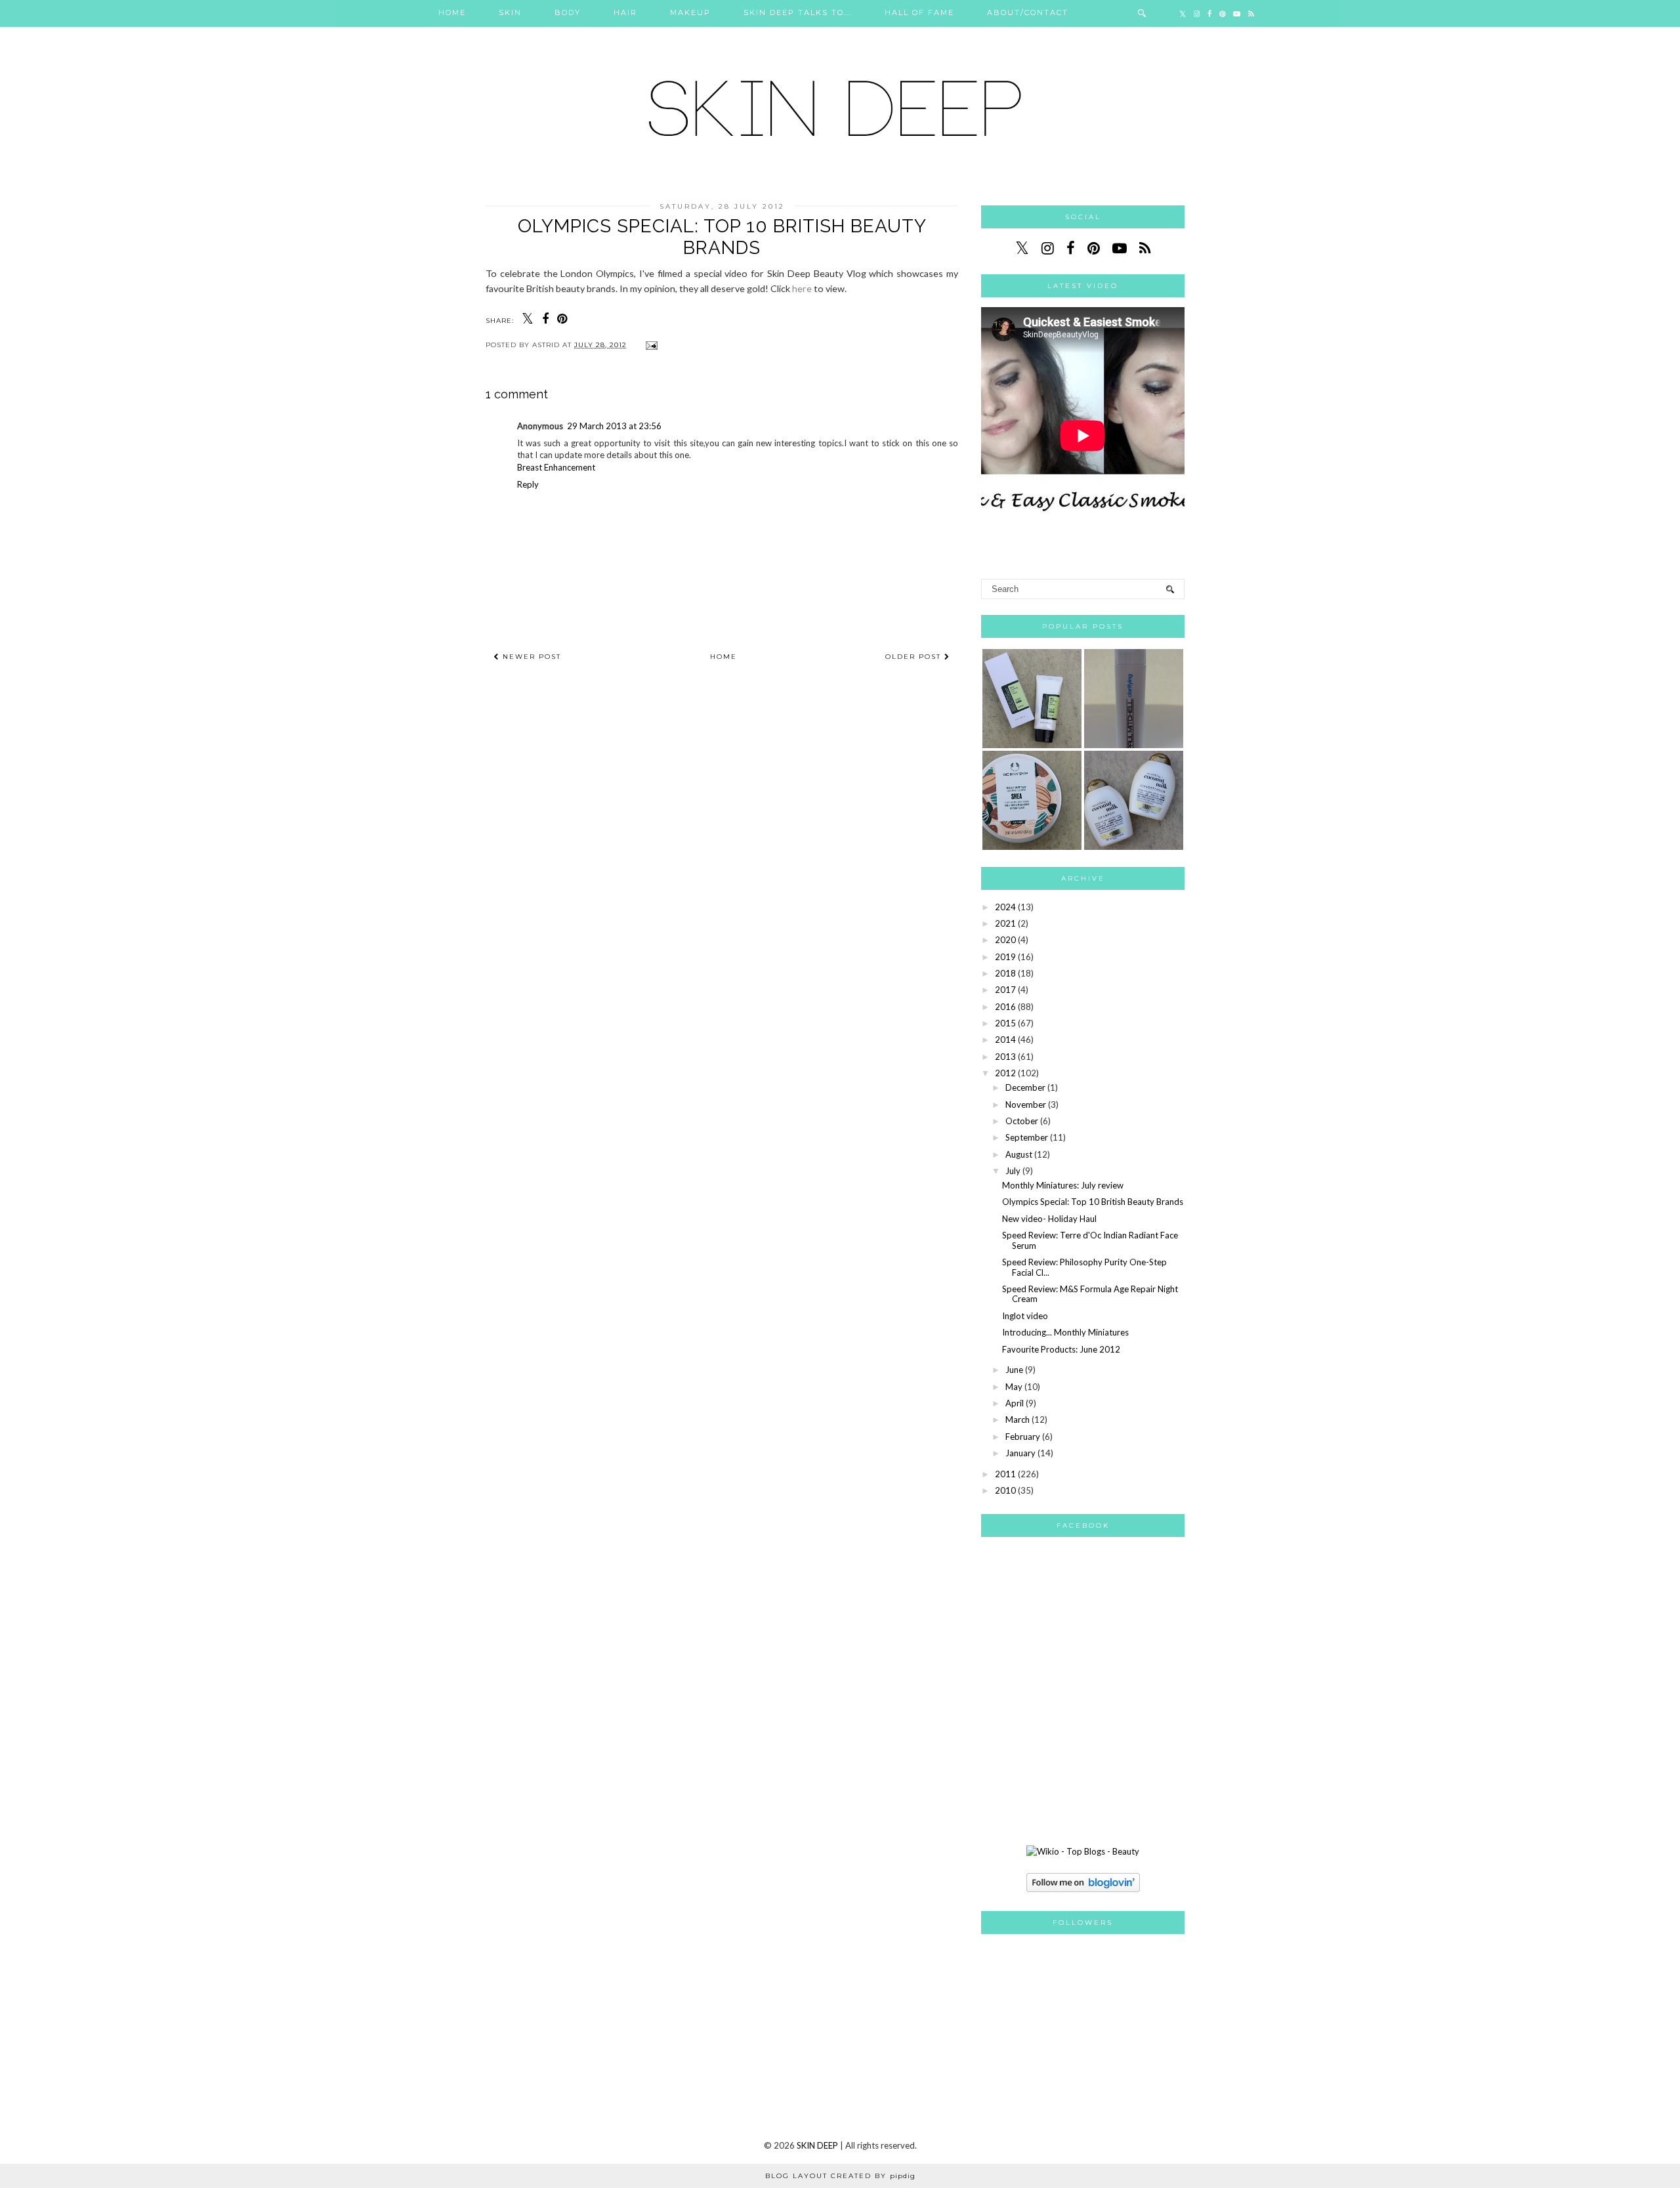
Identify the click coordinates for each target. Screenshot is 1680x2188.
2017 (1005, 990)
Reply (528, 484)
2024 (1005, 907)
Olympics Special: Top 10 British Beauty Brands (1093, 1202)
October (1022, 1121)
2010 (1005, 1490)
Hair (625, 12)
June (1014, 1370)
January (1020, 1453)
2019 (1005, 957)
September (1027, 1137)
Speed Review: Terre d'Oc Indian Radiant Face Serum (1090, 1240)
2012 (1005, 1073)
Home (452, 12)
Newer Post (530, 657)
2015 (1005, 1023)
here (802, 288)
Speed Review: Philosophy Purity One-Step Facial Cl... (1084, 1267)
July (1013, 1171)
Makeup (690, 12)
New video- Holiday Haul (1049, 1219)
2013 (1005, 1057)
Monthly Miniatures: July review (1063, 1185)
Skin (510, 12)
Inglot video (1025, 1316)
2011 (1005, 1474)
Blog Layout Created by (840, 2176)
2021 (1005, 923)
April (1015, 1403)
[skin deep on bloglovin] (1083, 1889)
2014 (1005, 1040)
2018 (1005, 973)
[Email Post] (650, 345)
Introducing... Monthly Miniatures (1065, 1332)
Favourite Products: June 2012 (1061, 1349)
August (1019, 1154)
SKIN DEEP (817, 2145)
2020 (1005, 940)
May (1014, 1387)
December (1025, 1087)
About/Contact (1028, 12)
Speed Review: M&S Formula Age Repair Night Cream (1090, 1294)
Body (568, 12)
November (1026, 1105)
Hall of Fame (919, 12)
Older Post (915, 657)
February (1023, 1437)
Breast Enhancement (556, 467)
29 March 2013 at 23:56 (614, 426)
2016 (1005, 1007)
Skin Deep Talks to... (798, 12)
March (1018, 1420)
